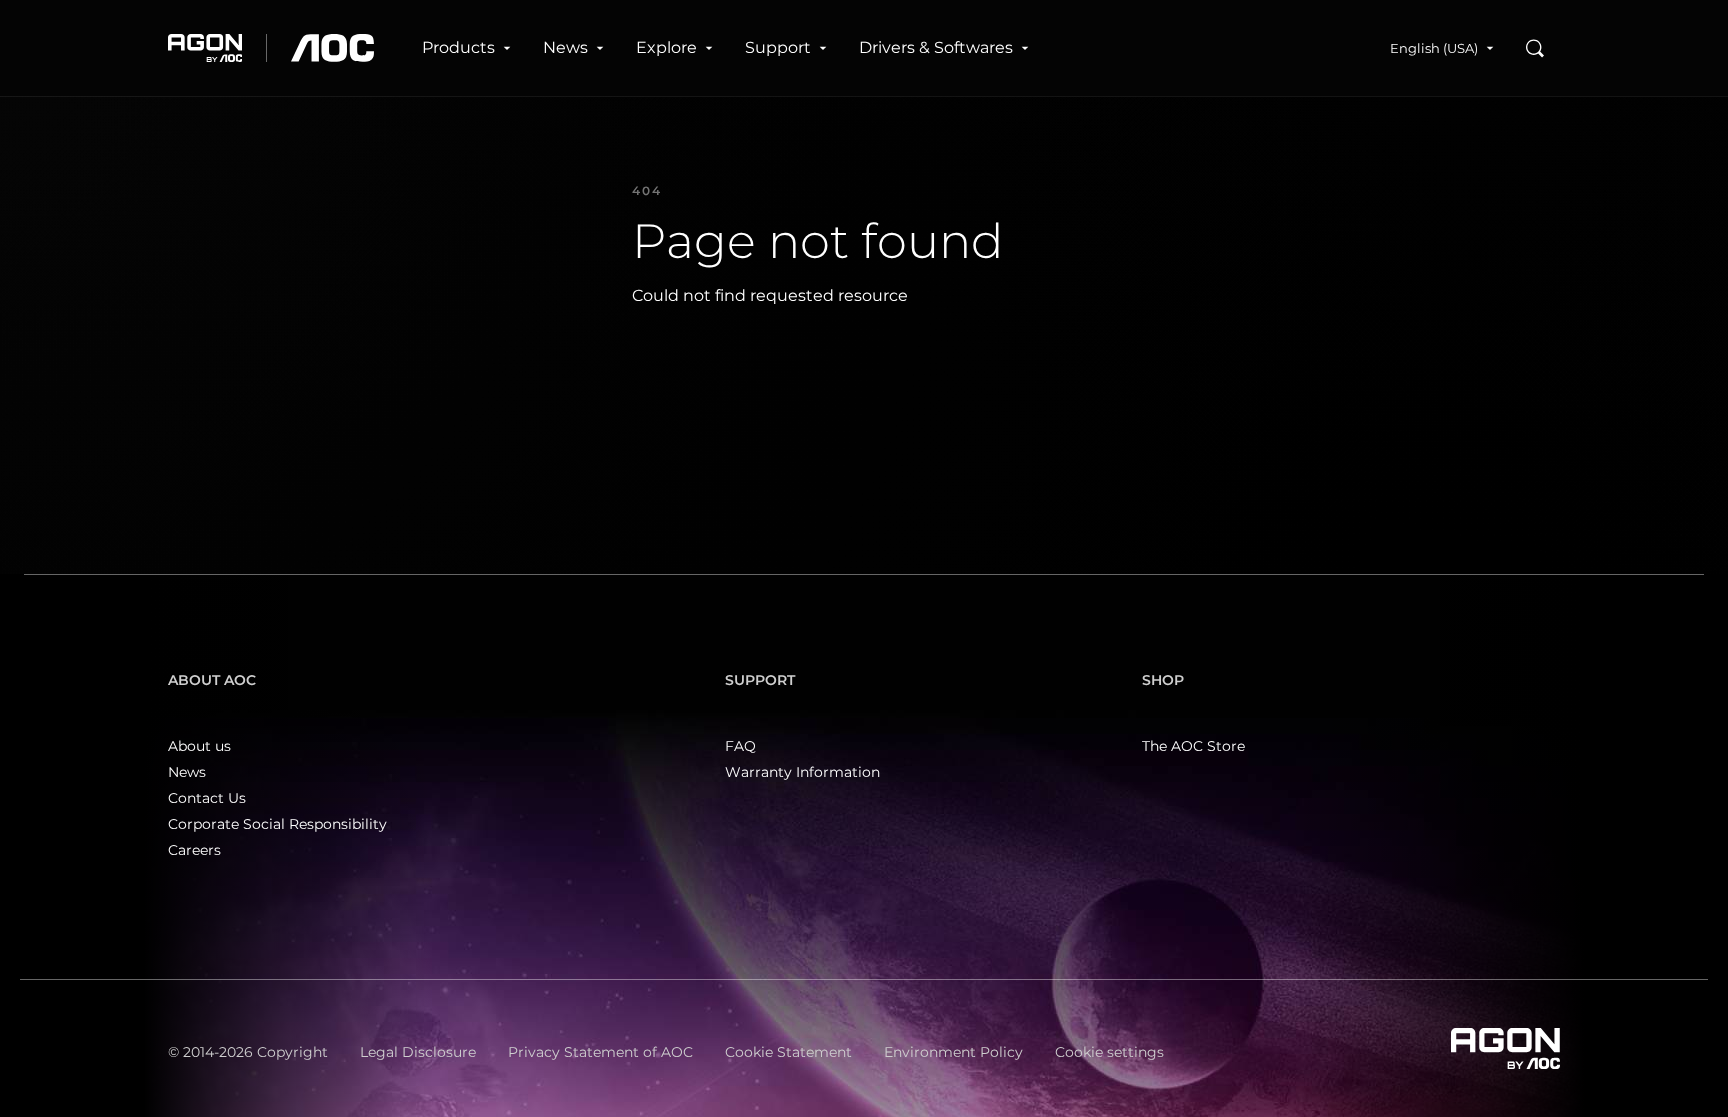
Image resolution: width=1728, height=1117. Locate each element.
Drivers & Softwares (936, 47)
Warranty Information (802, 772)
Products (458, 47)
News (565, 47)
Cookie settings (1109, 1052)
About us (199, 746)
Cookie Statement (788, 1052)
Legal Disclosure (418, 1052)
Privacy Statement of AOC (600, 1052)
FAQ (740, 746)
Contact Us (207, 798)
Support (778, 47)
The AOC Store (1193, 746)
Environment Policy (953, 1052)
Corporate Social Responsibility (277, 824)
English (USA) (1434, 48)
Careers (194, 850)
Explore (666, 47)
